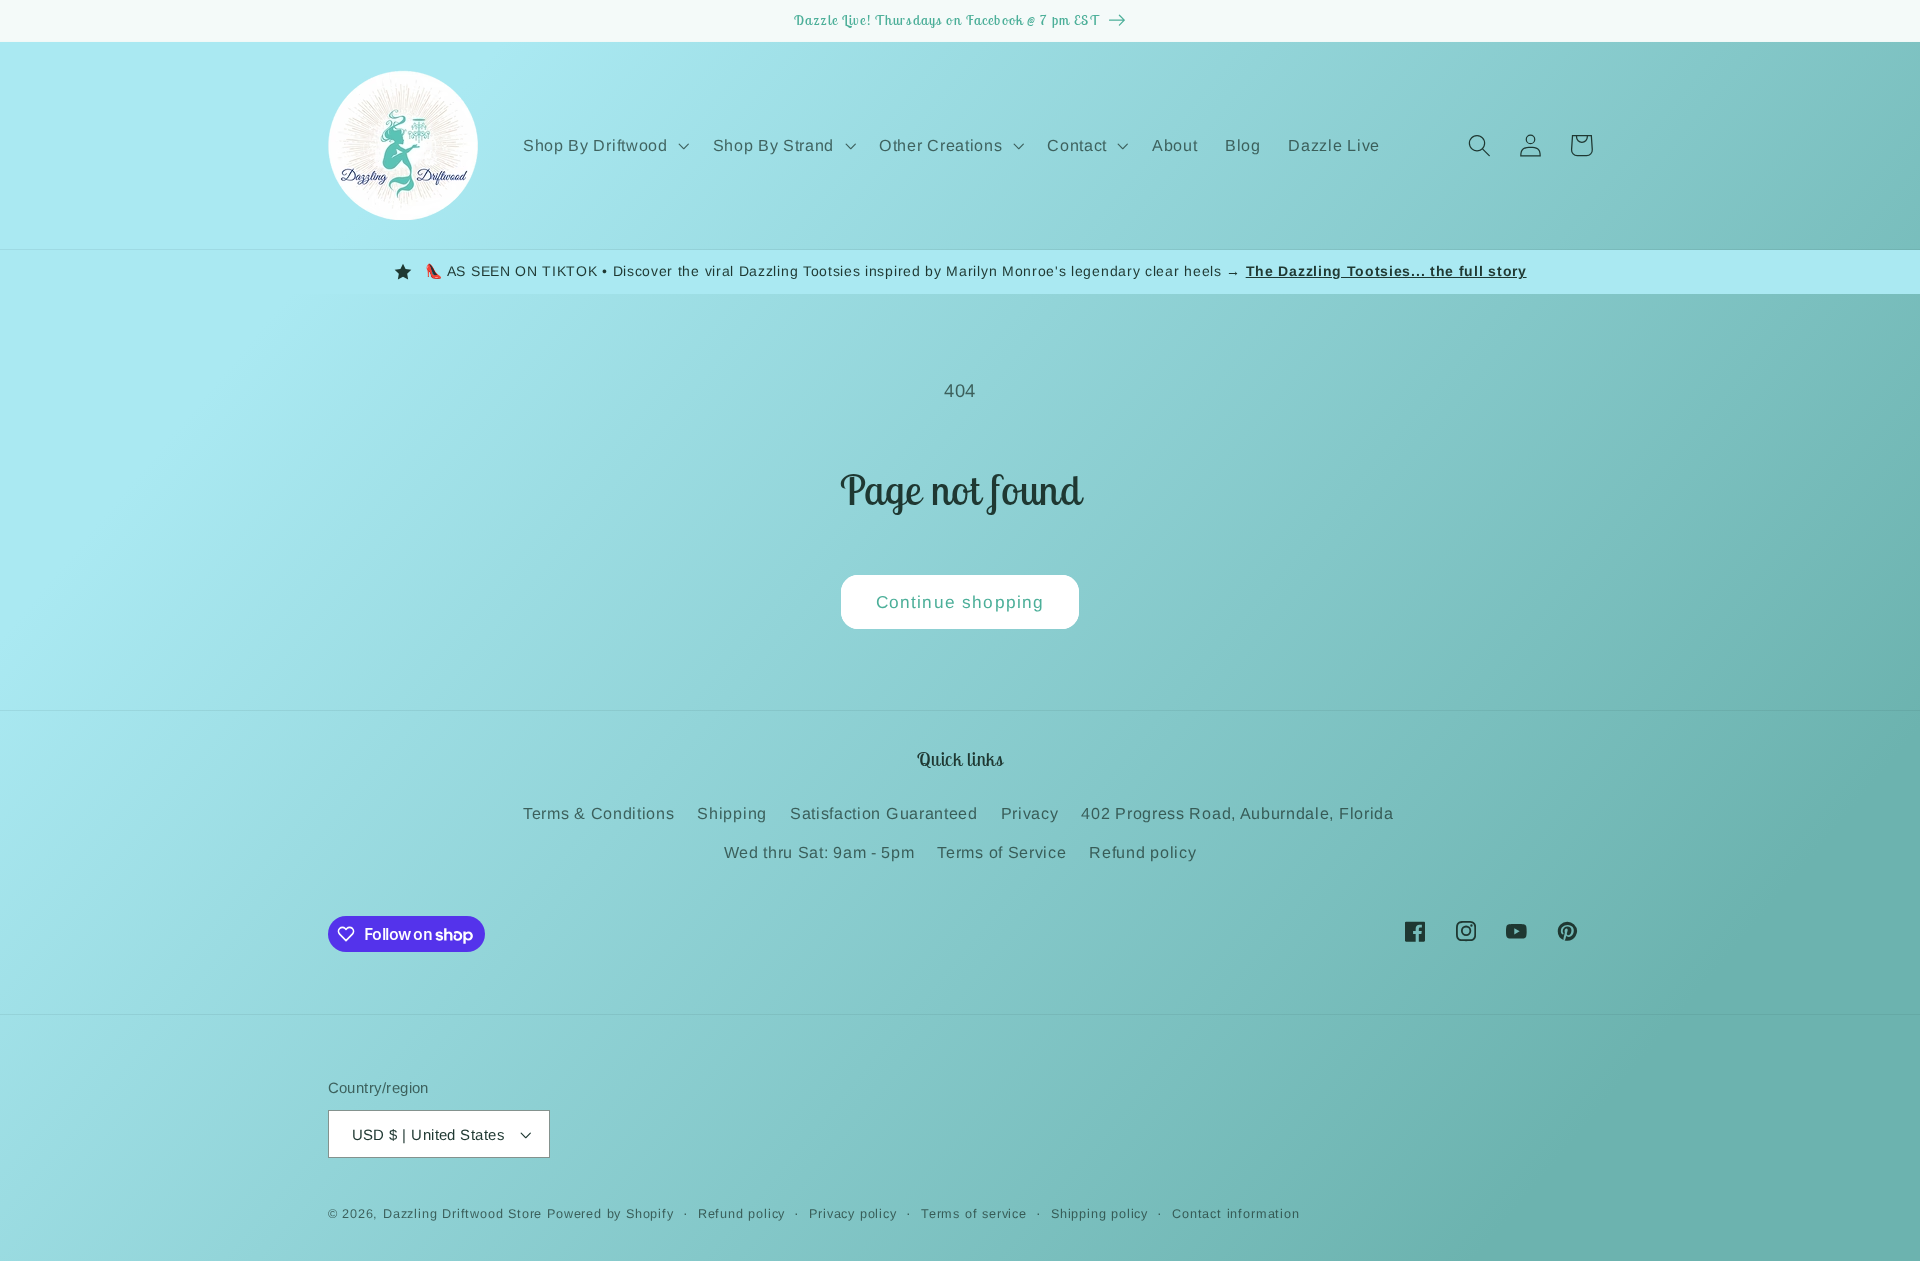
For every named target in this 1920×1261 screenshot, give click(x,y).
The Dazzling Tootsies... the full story (1386, 271)
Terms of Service (1001, 852)
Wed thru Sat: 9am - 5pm (819, 852)
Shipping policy (1099, 1214)
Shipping (732, 813)
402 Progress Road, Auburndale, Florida (1237, 813)
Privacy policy (852, 1214)
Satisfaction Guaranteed (884, 813)
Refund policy (1142, 852)
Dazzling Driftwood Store (462, 1214)
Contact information (1235, 1214)
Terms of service (974, 1214)
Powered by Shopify (610, 1214)
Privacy (1030, 813)
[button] (604, 145)
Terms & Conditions (598, 813)
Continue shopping (960, 602)
